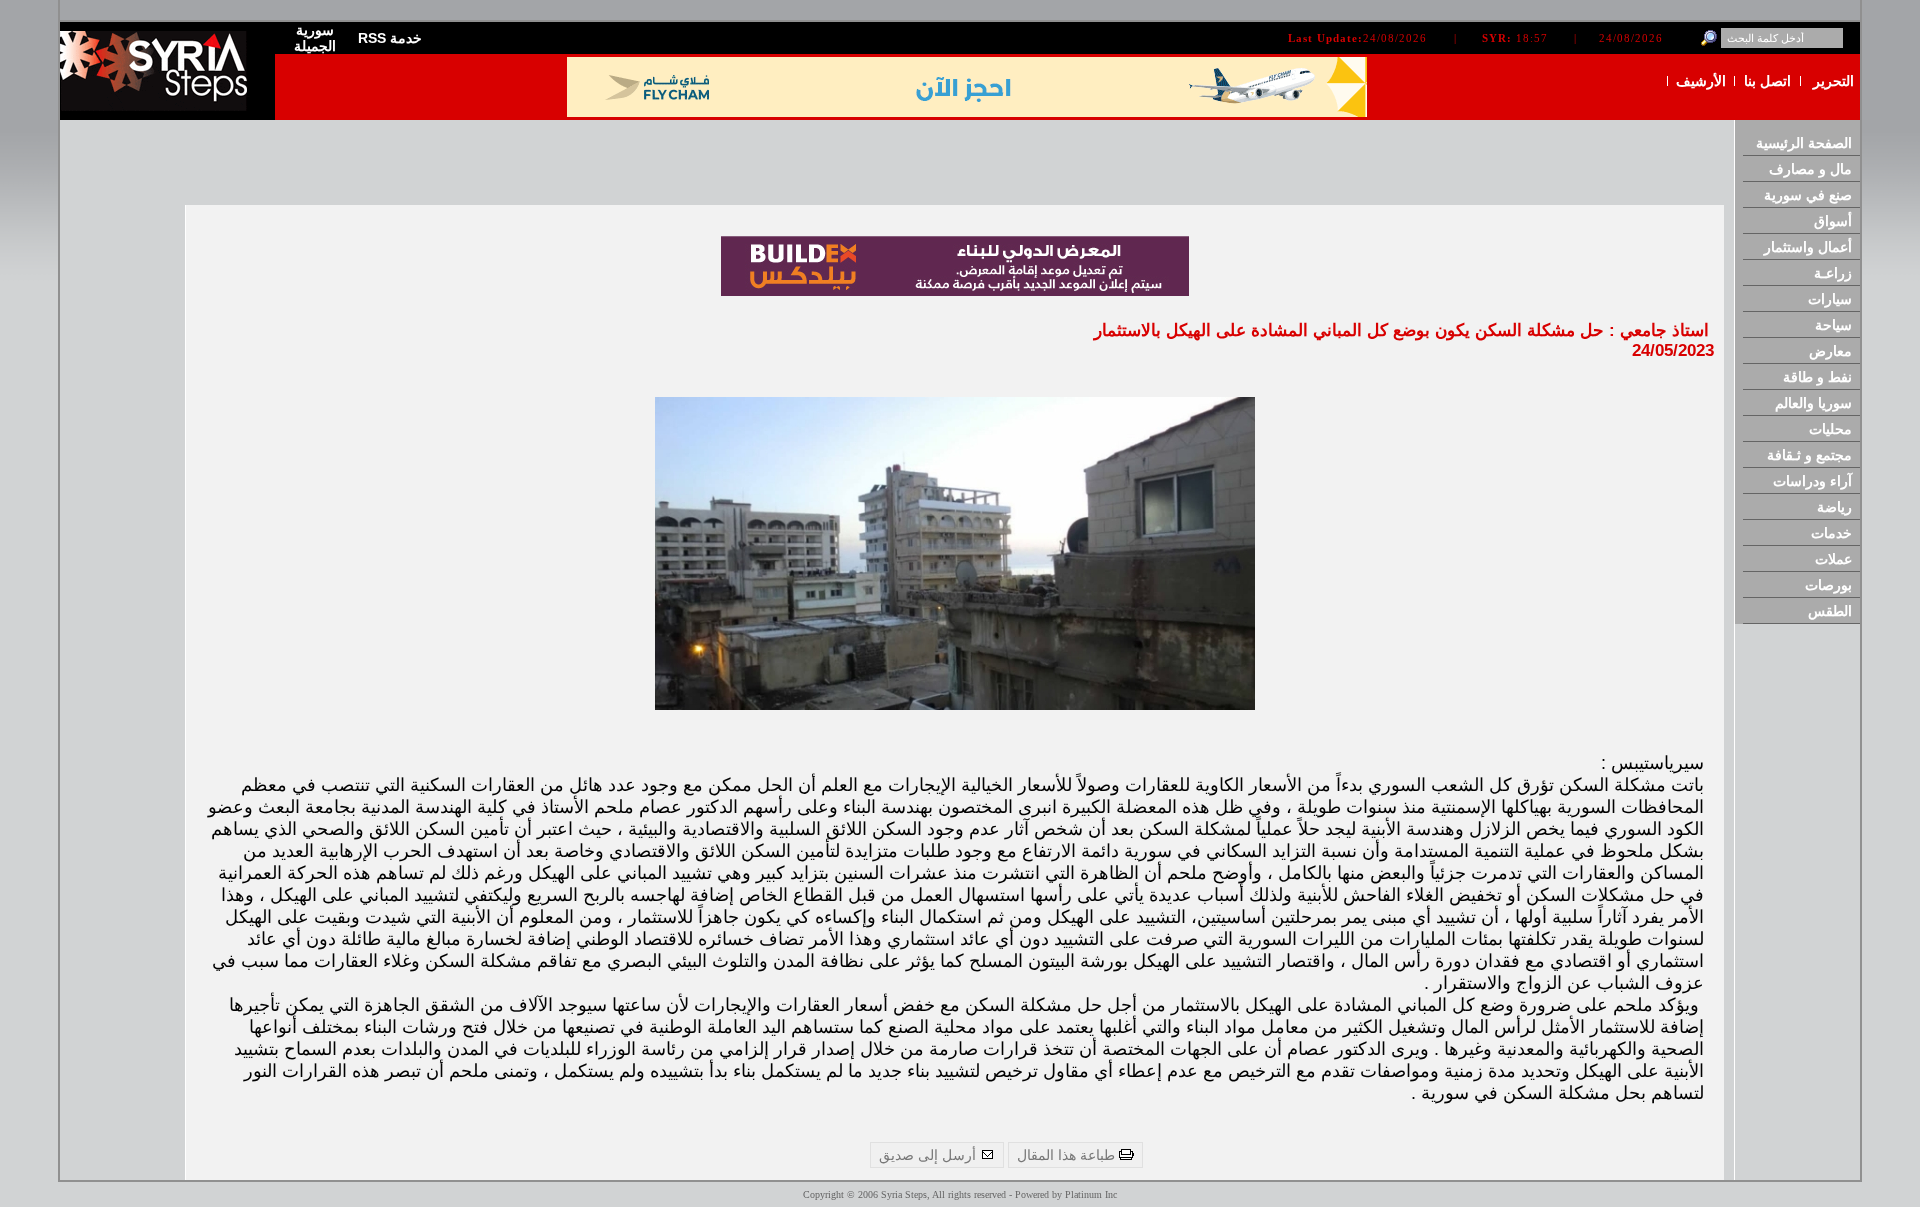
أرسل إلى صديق (929, 1155)
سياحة (1833, 325)
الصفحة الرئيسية (1804, 143)
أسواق (1833, 221)
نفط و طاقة (1817, 377)
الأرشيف (1701, 81)
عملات (1833, 559)
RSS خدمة (390, 38)
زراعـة (1833, 273)
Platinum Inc (1091, 1194)
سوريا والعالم (1813, 403)
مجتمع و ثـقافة (1809, 455)
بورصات (1828, 585)
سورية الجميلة (315, 38)
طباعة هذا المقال (1068, 1155)
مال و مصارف (1810, 169)
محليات (1830, 429)
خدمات (1831, 533)
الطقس (1830, 611)
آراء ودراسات (1812, 481)
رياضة (1834, 507)
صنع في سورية (1808, 195)
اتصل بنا (1767, 81)
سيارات (1830, 299)
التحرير (1833, 81)
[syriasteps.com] (160, 106)
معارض (1830, 351)
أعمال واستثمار (1808, 247)
